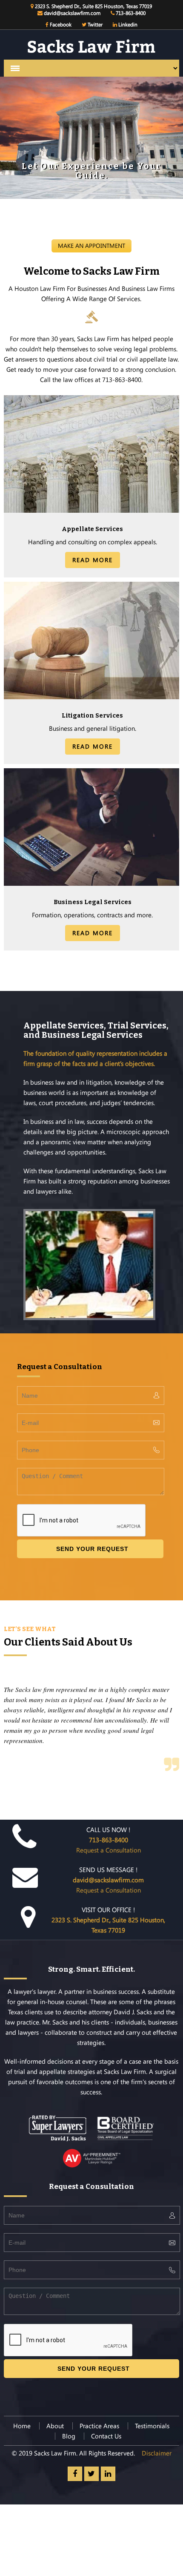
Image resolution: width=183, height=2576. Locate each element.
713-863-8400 (130, 13)
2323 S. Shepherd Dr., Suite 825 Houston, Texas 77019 (93, 6)
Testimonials (152, 2426)
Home (22, 2426)
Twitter (94, 24)
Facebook (60, 24)
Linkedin (127, 24)
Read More (93, 560)
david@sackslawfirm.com (71, 13)
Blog (69, 2436)
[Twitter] (91, 2474)
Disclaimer (157, 2453)
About (55, 2426)
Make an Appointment (91, 246)
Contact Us (106, 2436)
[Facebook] (75, 2474)
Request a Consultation (109, 1845)
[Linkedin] (108, 2474)
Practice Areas (99, 2426)
